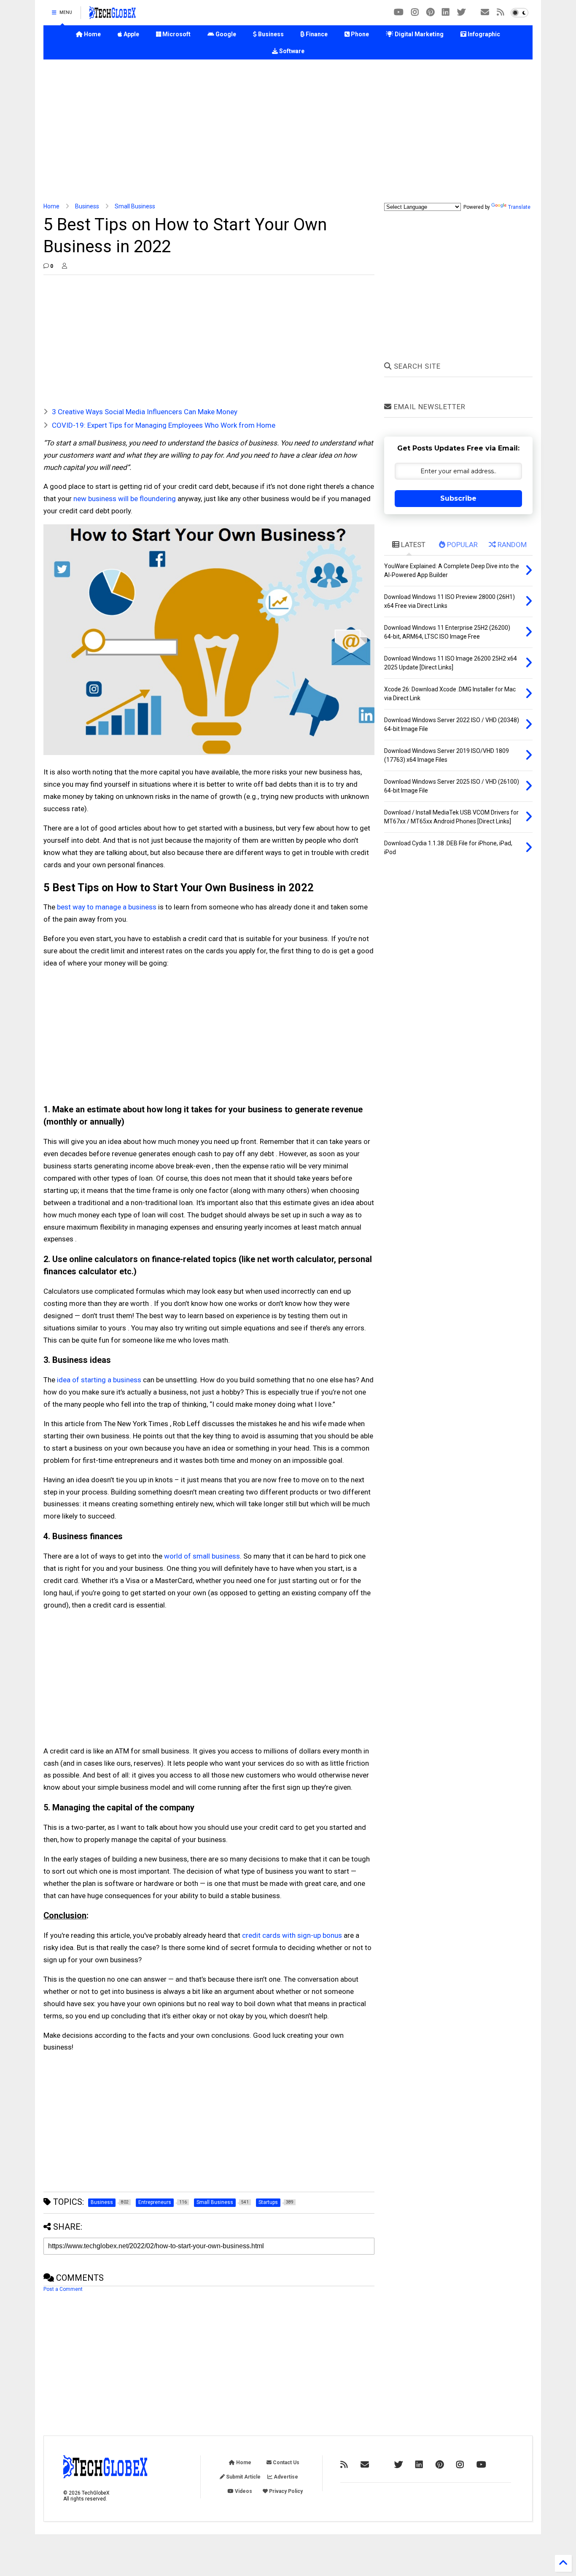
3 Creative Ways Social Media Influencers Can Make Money (145, 412)
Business (270, 34)
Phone (359, 34)
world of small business (202, 1556)
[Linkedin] (446, 12)
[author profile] (65, 266)
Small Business (135, 206)
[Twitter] (461, 12)
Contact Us (285, 2463)
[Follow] (485, 12)
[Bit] (399, 12)
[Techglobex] (501, 12)
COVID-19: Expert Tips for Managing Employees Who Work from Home (164, 425)
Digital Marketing (419, 34)
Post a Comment (63, 2289)
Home (92, 34)
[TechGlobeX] (113, 15)
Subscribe (458, 498)
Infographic (483, 34)
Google (225, 34)
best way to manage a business (107, 907)
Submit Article (243, 2477)
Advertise (285, 2477)
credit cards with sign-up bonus (292, 1935)
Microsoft (176, 34)
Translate (519, 207)
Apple (131, 34)
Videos (243, 2491)
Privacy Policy (285, 2491)
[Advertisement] (288, 131)
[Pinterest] (430, 12)
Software (291, 51)
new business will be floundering (125, 499)
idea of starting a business (99, 1380)
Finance (316, 34)
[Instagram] (415, 12)
